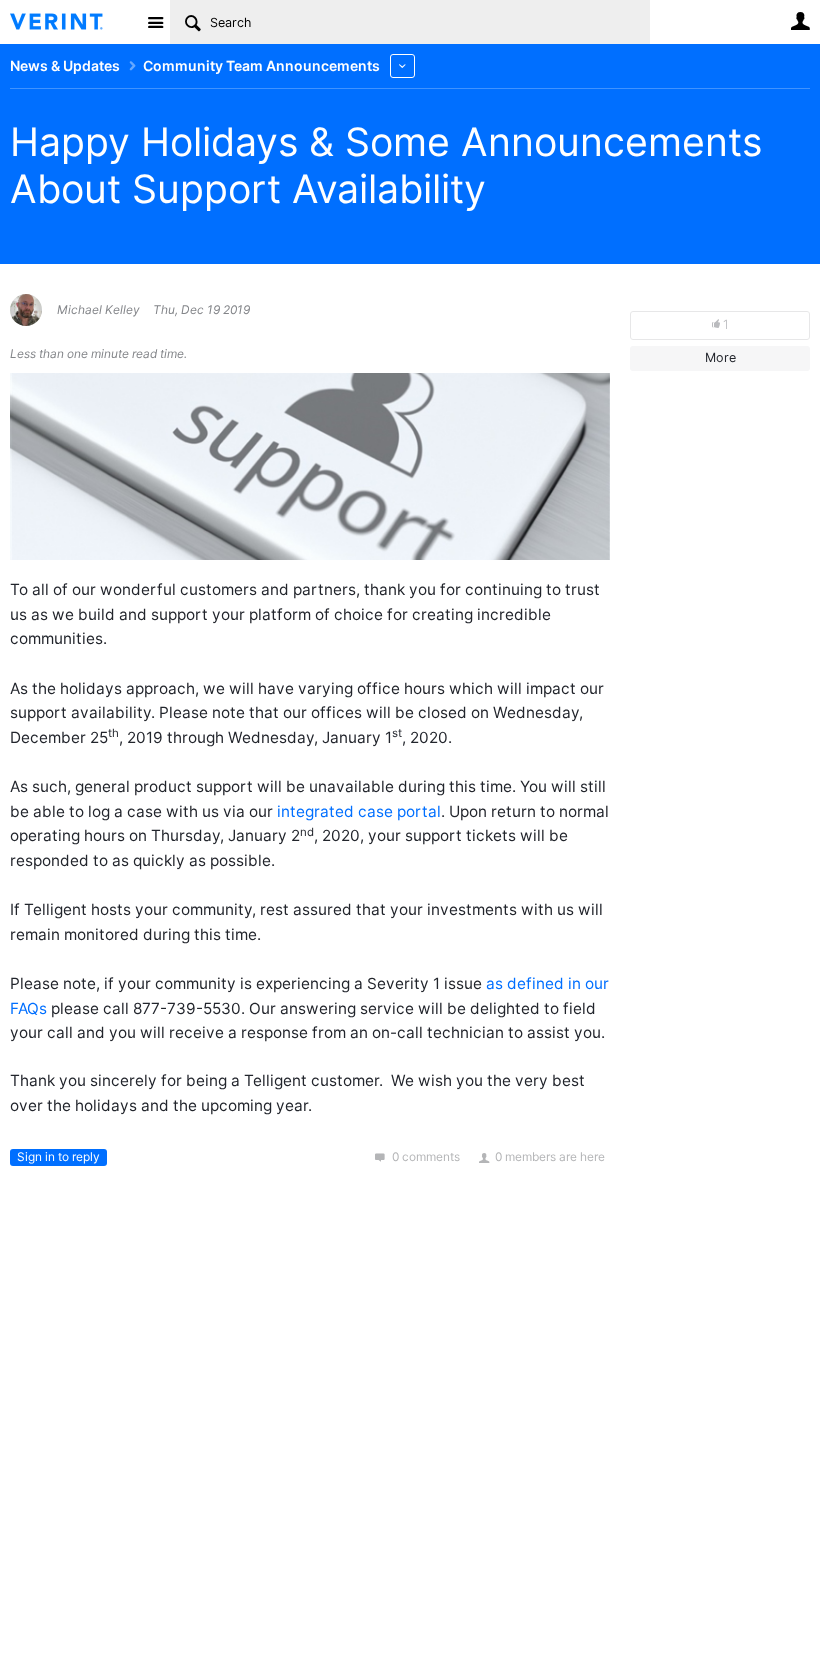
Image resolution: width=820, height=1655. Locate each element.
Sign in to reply (58, 1156)
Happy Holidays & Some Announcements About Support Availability (386, 165)
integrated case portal (359, 811)
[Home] (72, 22)
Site (155, 22)
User (800, 21)
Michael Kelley (98, 309)
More (402, 65)
